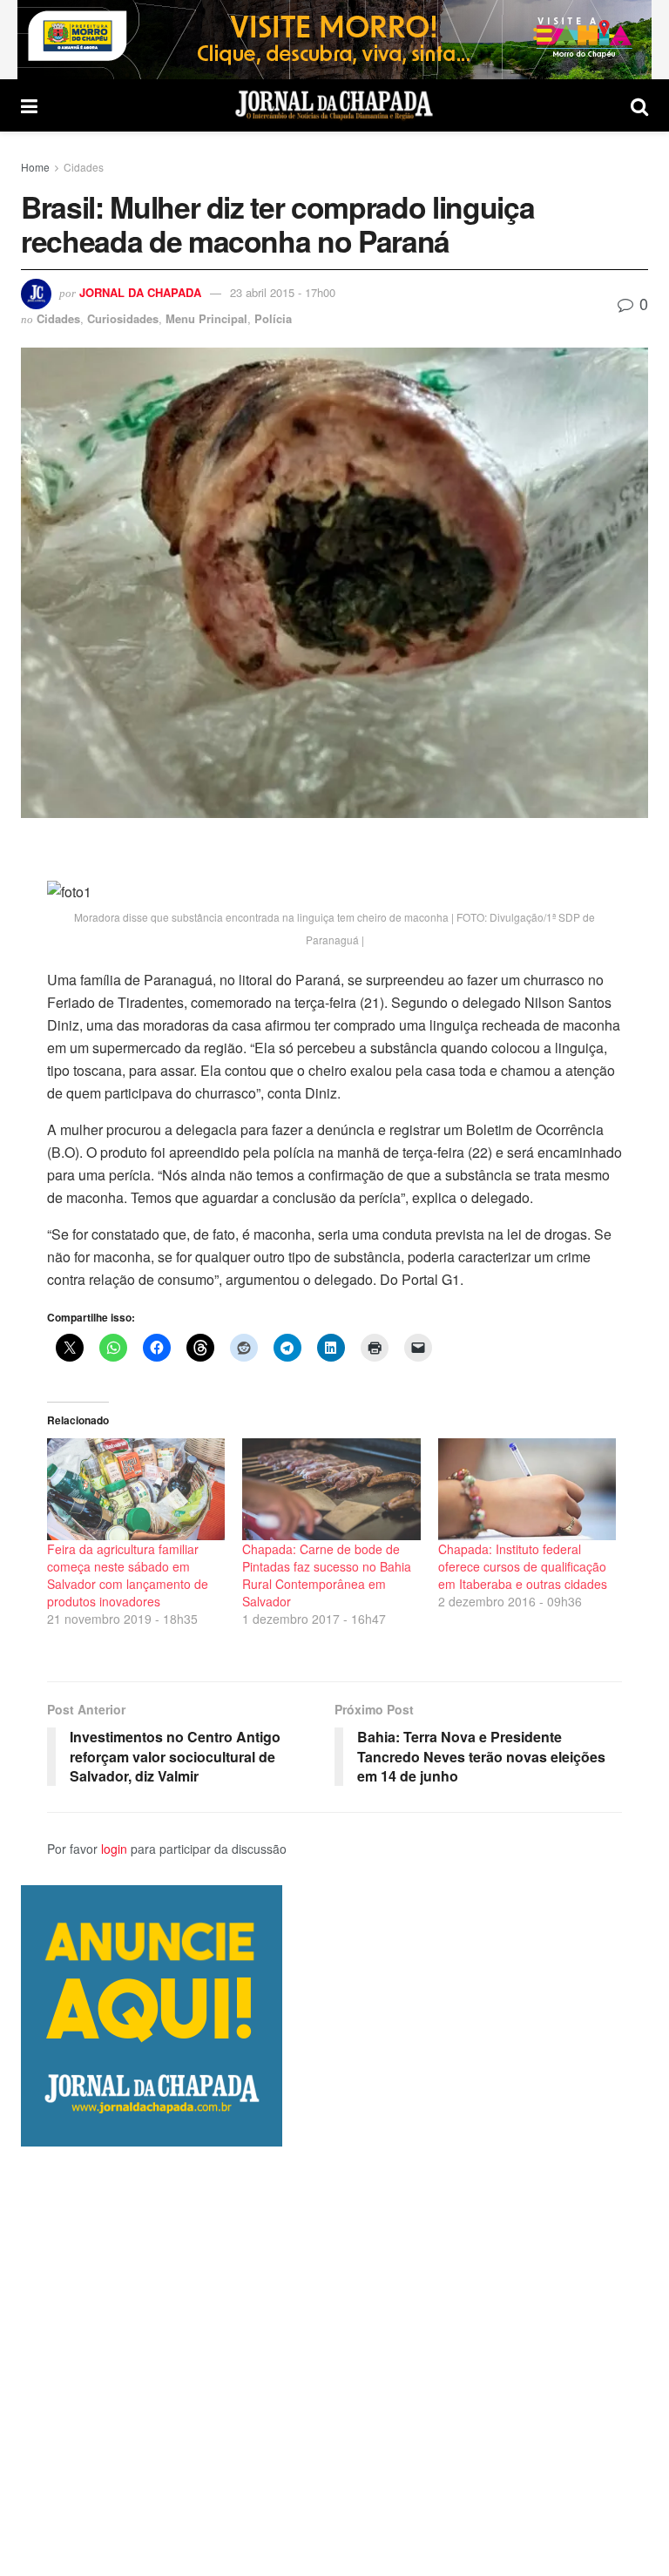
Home (35, 167)
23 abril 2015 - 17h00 (283, 292)
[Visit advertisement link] (334, 40)
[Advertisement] (334, 2361)
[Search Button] (639, 105)
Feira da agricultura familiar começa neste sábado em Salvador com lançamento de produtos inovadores (128, 1575)
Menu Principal (206, 318)
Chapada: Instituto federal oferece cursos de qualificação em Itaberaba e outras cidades (523, 1566)
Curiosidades (123, 318)
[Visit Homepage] (334, 105)
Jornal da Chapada (140, 292)
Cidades (84, 167)
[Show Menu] (29, 105)
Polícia (273, 318)
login (114, 1849)
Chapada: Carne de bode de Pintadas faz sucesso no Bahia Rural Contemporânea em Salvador (327, 1575)
